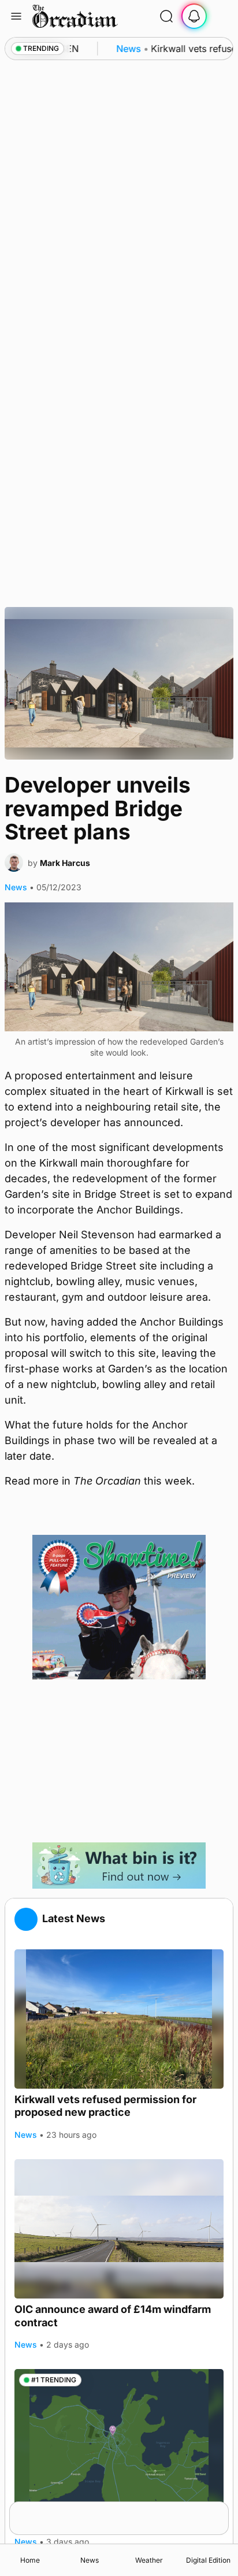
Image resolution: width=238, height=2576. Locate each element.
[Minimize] (221, 2509)
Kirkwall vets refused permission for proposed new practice (105, 2106)
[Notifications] (194, 16)
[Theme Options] (222, 16)
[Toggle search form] (166, 16)
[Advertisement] (119, 1761)
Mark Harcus (65, 863)
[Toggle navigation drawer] (16, 16)
